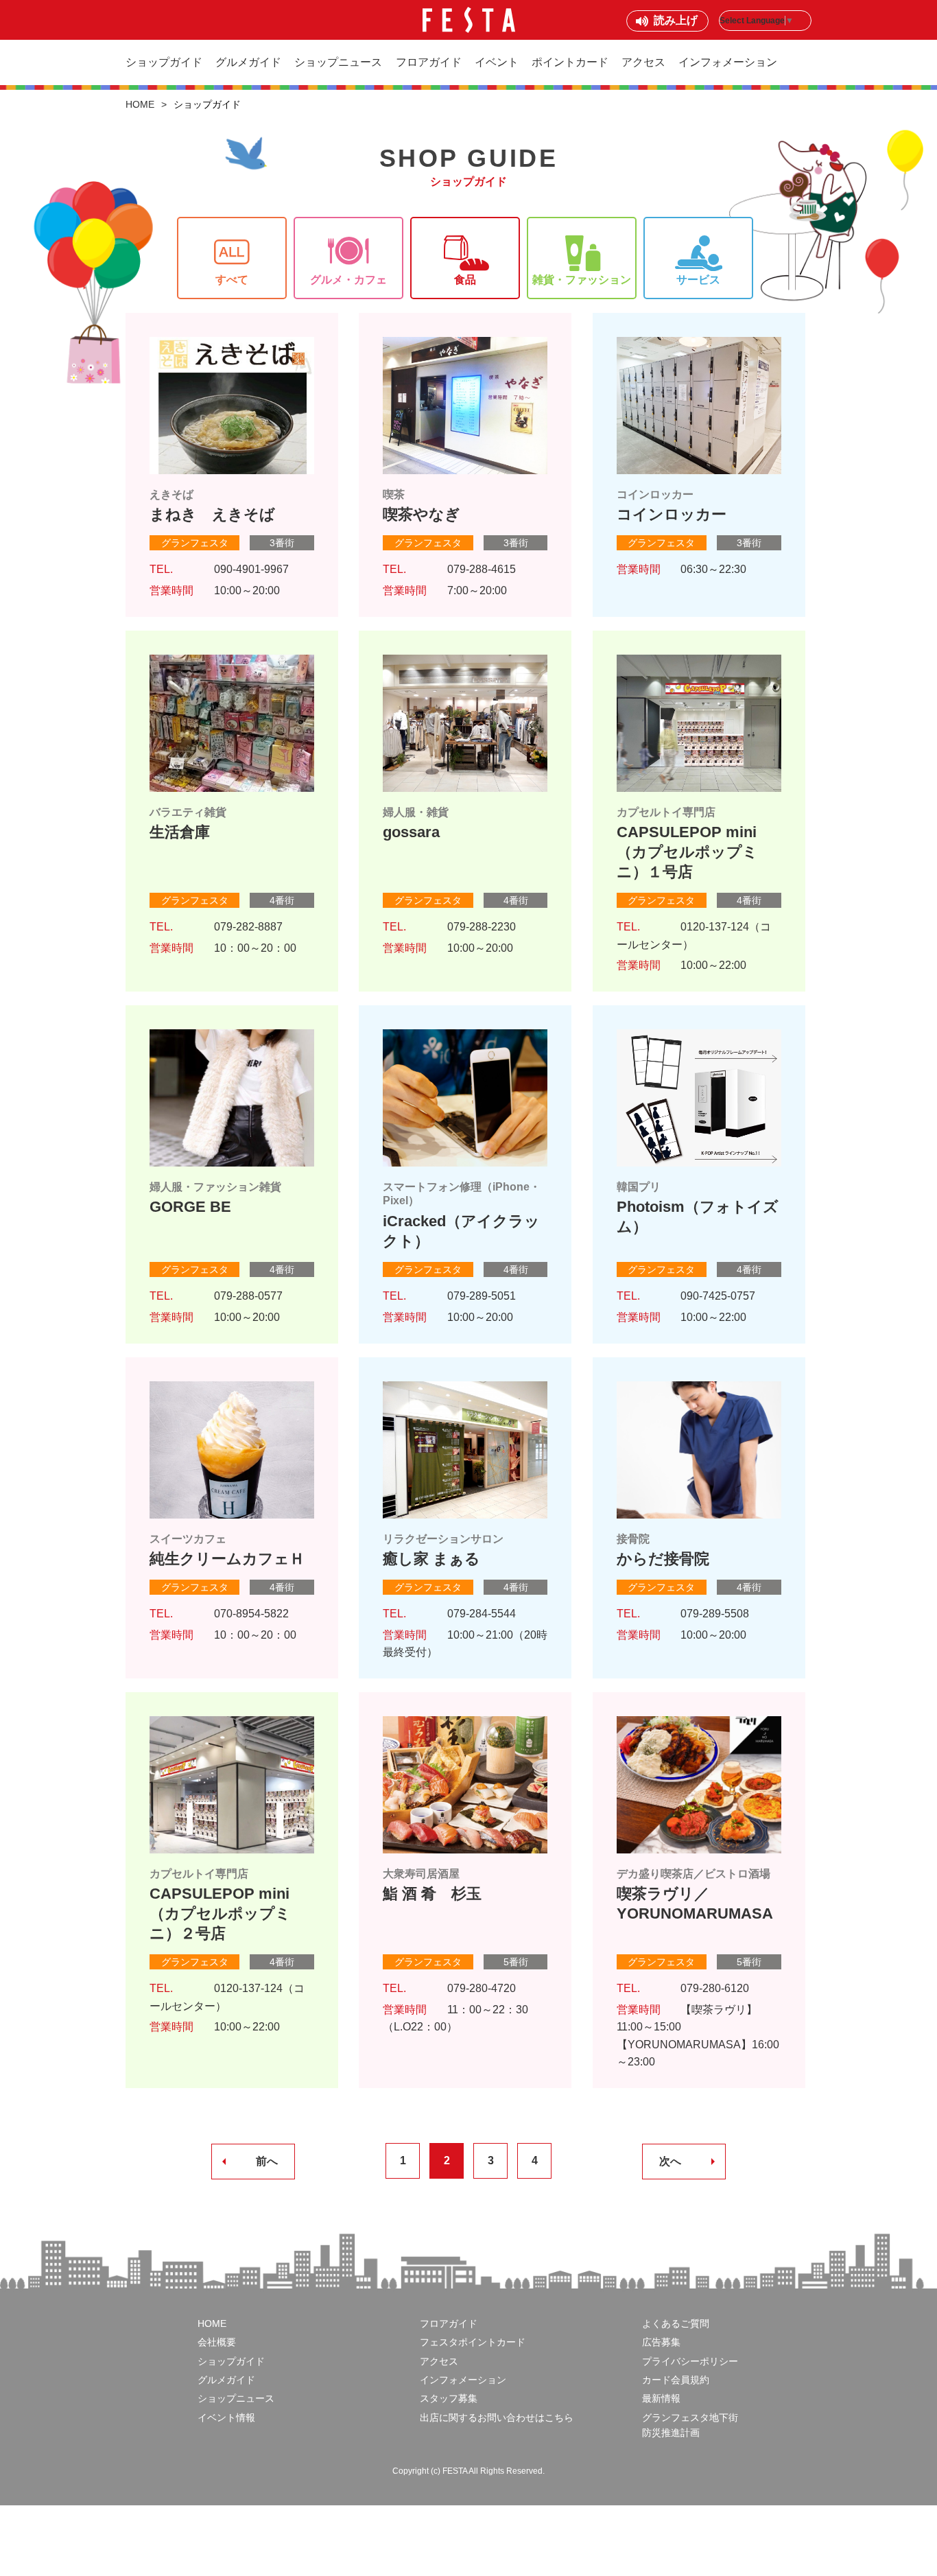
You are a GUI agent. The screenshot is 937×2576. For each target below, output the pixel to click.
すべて (232, 280)
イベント (497, 62)
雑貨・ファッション (582, 280)
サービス (698, 280)
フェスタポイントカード (473, 2342)
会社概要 (217, 2342)
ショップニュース (338, 62)
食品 (465, 280)
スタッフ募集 (449, 2398)
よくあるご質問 (676, 2323)
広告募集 (661, 2342)
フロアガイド (429, 62)
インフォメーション (728, 62)
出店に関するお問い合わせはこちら (497, 2417)
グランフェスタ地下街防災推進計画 (690, 2425)
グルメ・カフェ (348, 280)
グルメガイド (248, 62)
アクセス (643, 62)
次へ (670, 2161)
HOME (140, 104)
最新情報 (661, 2398)
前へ (267, 2161)
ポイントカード (570, 62)
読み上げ (676, 20)
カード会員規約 (676, 2380)
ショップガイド (164, 62)
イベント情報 (226, 2417)
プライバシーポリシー (690, 2361)
